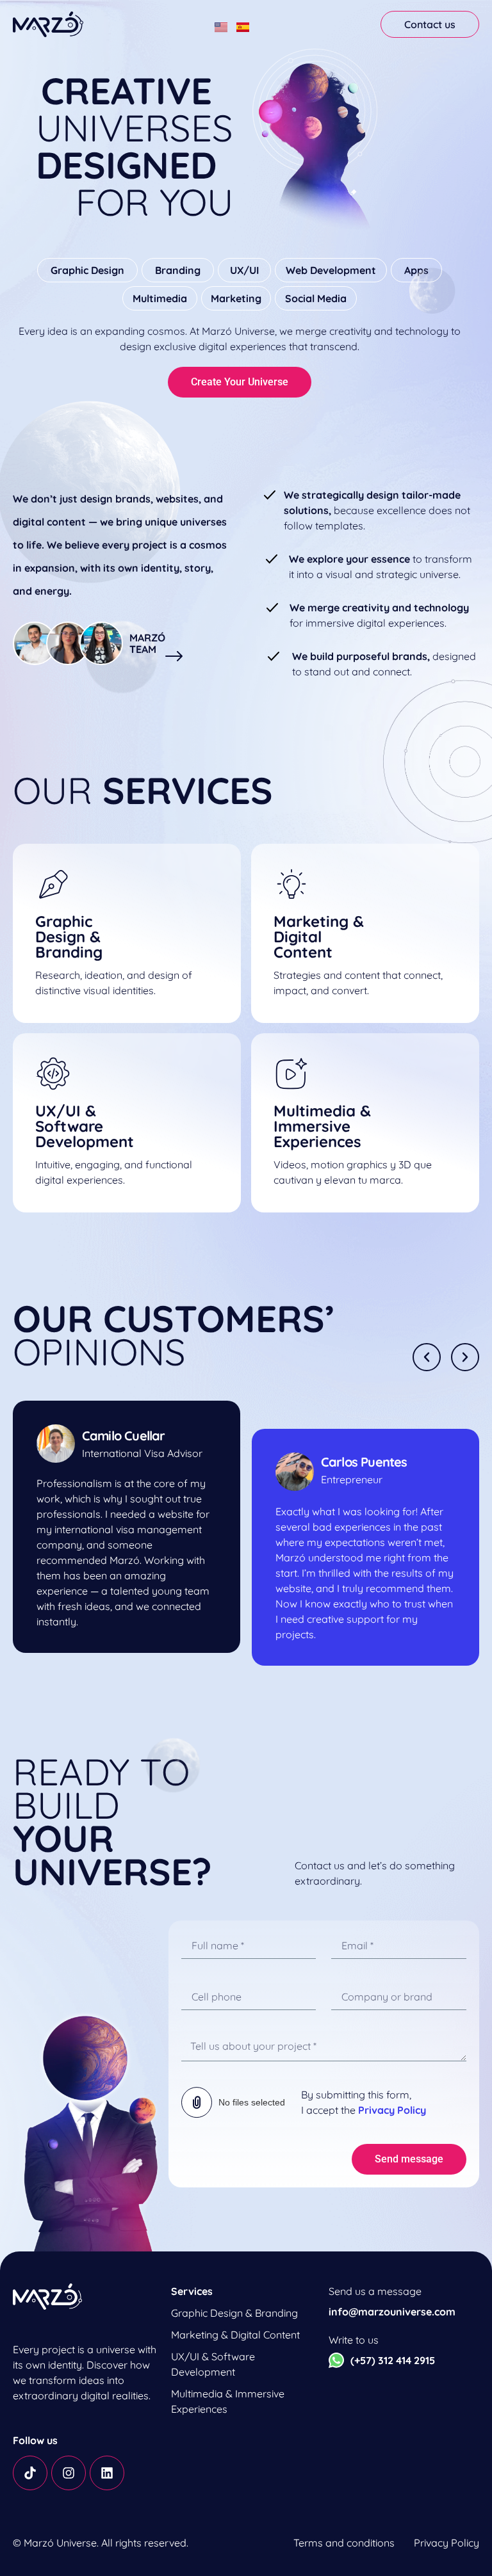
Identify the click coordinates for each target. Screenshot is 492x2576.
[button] (427, 1357)
